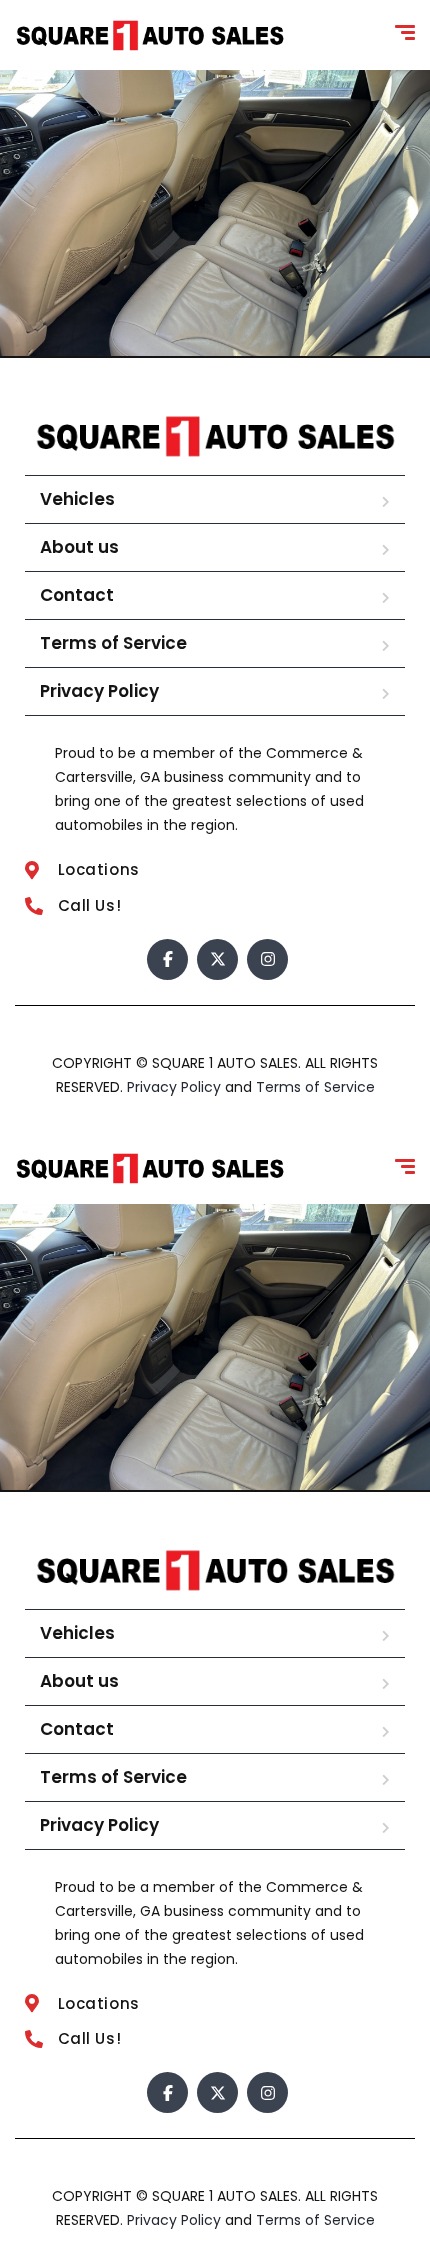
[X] (217, 959)
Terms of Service (113, 643)
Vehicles (77, 499)
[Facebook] (167, 959)
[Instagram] (267, 959)
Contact (77, 595)
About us (79, 547)
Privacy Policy (99, 691)
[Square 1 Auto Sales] (150, 35)
